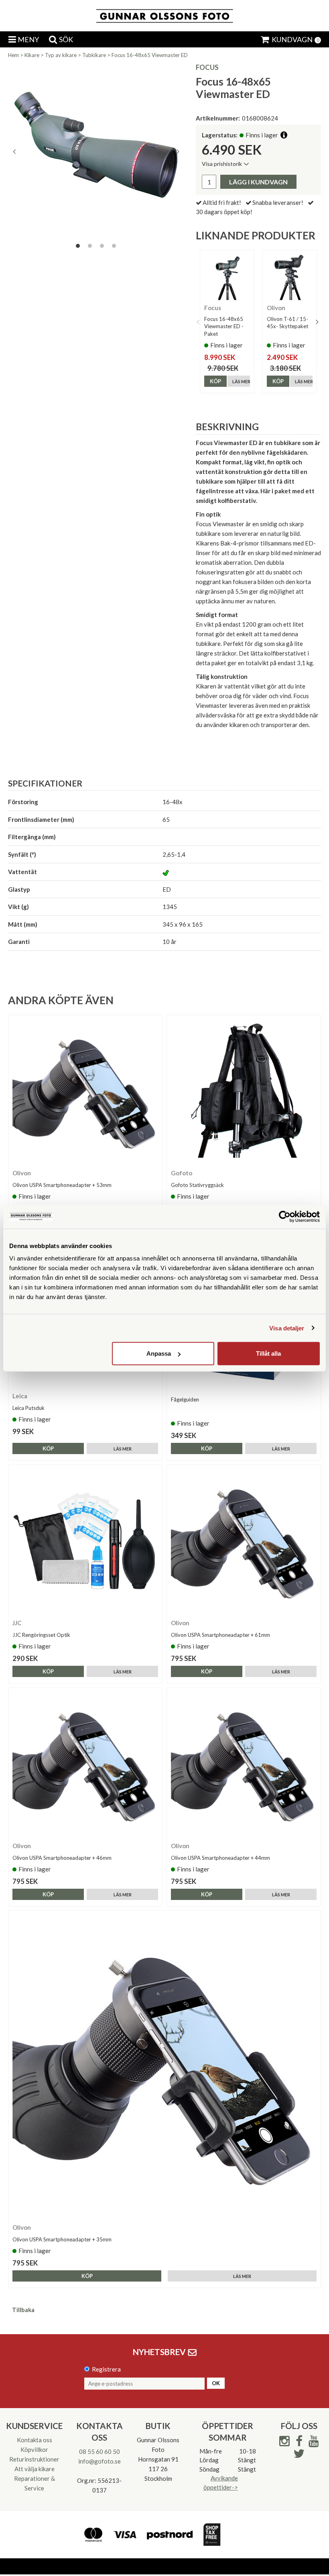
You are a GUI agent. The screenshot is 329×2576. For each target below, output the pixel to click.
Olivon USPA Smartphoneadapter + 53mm (62, 1185)
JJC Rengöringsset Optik (41, 1635)
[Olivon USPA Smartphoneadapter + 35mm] (164, 2067)
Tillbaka (23, 2310)
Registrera (106, 2369)
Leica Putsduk (28, 1408)
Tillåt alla (268, 1353)
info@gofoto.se (100, 2461)
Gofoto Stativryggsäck (197, 1185)
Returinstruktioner (34, 2459)
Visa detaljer (287, 1328)
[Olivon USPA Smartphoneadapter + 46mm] (85, 1765)
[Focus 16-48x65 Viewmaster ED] (96, 151)
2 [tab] (90, 246)
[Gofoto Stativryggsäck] (244, 1092)
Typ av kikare (61, 55)
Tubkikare (94, 55)
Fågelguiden (185, 1399)
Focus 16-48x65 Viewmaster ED (150, 55)
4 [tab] (114, 246)
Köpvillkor (34, 2449)
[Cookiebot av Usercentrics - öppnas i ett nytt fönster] (285, 1216)
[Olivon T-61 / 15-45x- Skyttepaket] (290, 277)
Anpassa (159, 1353)
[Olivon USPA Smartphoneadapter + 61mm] (244, 1542)
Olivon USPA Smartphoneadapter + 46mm (62, 1858)
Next (178, 151)
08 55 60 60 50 (100, 2451)
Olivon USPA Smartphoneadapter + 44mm (220, 1858)
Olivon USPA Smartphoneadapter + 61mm (220, 1635)
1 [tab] (78, 246)
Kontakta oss (35, 2440)
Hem (13, 55)
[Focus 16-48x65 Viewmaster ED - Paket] (227, 277)
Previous (14, 151)
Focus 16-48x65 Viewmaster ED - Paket (224, 326)
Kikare (32, 55)
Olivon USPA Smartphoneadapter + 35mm (62, 2239)
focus (207, 67)
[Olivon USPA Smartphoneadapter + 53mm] (85, 1092)
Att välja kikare (35, 2469)
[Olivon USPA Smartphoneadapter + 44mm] (244, 1765)
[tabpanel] (96, 151)
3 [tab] (102, 246)
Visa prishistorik (222, 164)
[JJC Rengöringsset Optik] (85, 1542)
